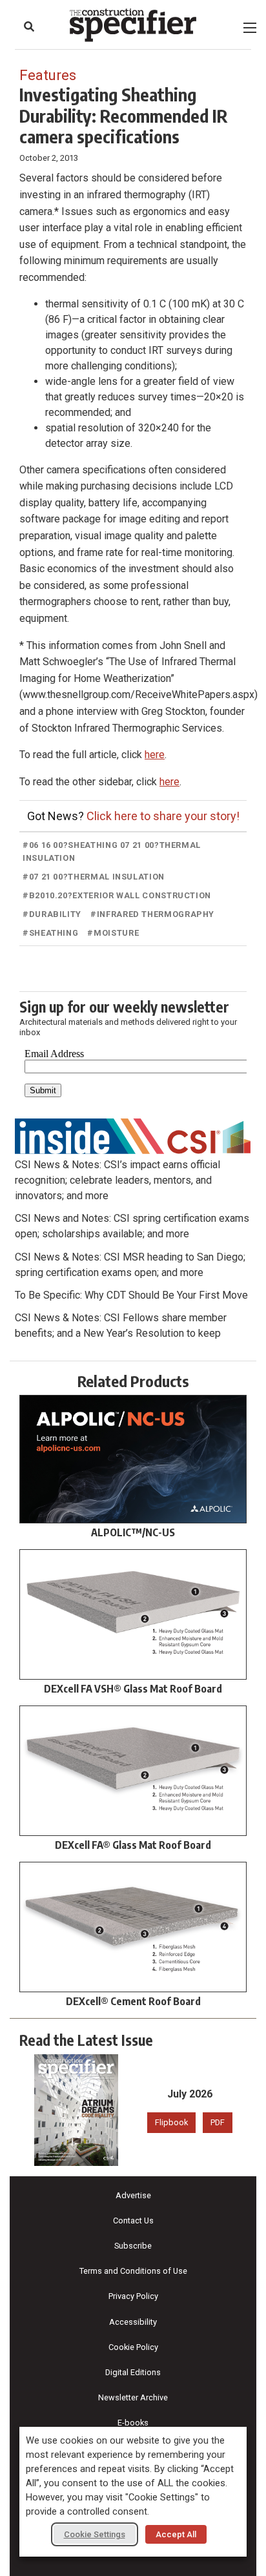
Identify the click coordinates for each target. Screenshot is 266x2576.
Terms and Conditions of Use (133, 2271)
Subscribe (133, 2246)
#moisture (113, 933)
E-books (133, 2423)
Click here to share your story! (163, 816)
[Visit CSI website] (133, 1135)
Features (48, 75)
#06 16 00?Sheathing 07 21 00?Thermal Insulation (112, 851)
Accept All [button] (176, 2534)
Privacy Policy (133, 2296)
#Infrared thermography (152, 914)
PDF (218, 2122)
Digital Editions (133, 2372)
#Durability (52, 914)
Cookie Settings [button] (95, 2534)
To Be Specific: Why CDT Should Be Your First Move (131, 1295)
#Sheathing (50, 933)
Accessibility (133, 2322)
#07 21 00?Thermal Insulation (94, 877)
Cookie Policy (133, 2347)
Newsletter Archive (133, 2397)
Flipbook (171, 2122)
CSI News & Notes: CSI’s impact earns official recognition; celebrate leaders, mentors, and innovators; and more (118, 1180)
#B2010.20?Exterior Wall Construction (117, 895)
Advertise (133, 2195)
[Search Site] (29, 26)
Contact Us (133, 2221)
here (155, 755)
